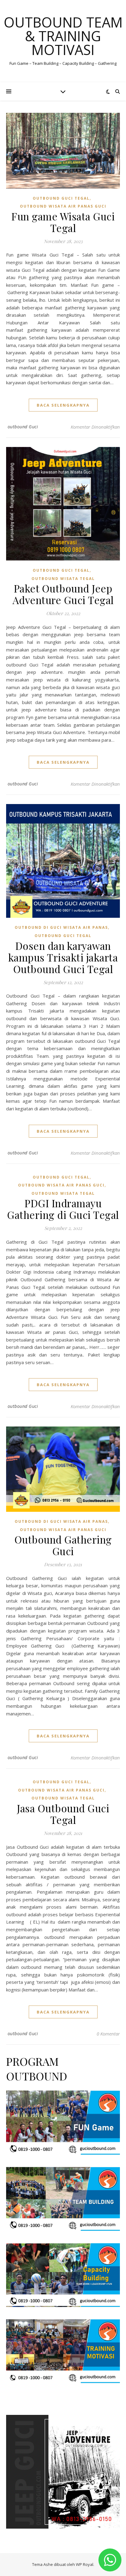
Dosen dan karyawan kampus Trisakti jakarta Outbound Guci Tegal (63, 957)
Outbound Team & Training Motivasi (63, 36)
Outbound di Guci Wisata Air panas (61, 927)
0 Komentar (108, 2034)
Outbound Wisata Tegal (63, 579)
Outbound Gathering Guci (63, 1545)
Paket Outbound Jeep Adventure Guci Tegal (63, 594)
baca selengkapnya (63, 405)
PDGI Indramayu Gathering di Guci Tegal (63, 1209)
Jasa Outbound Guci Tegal (63, 1814)
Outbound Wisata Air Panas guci (63, 206)
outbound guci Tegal (61, 198)
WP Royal (85, 2564)
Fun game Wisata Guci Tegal (63, 222)
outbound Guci (23, 427)
